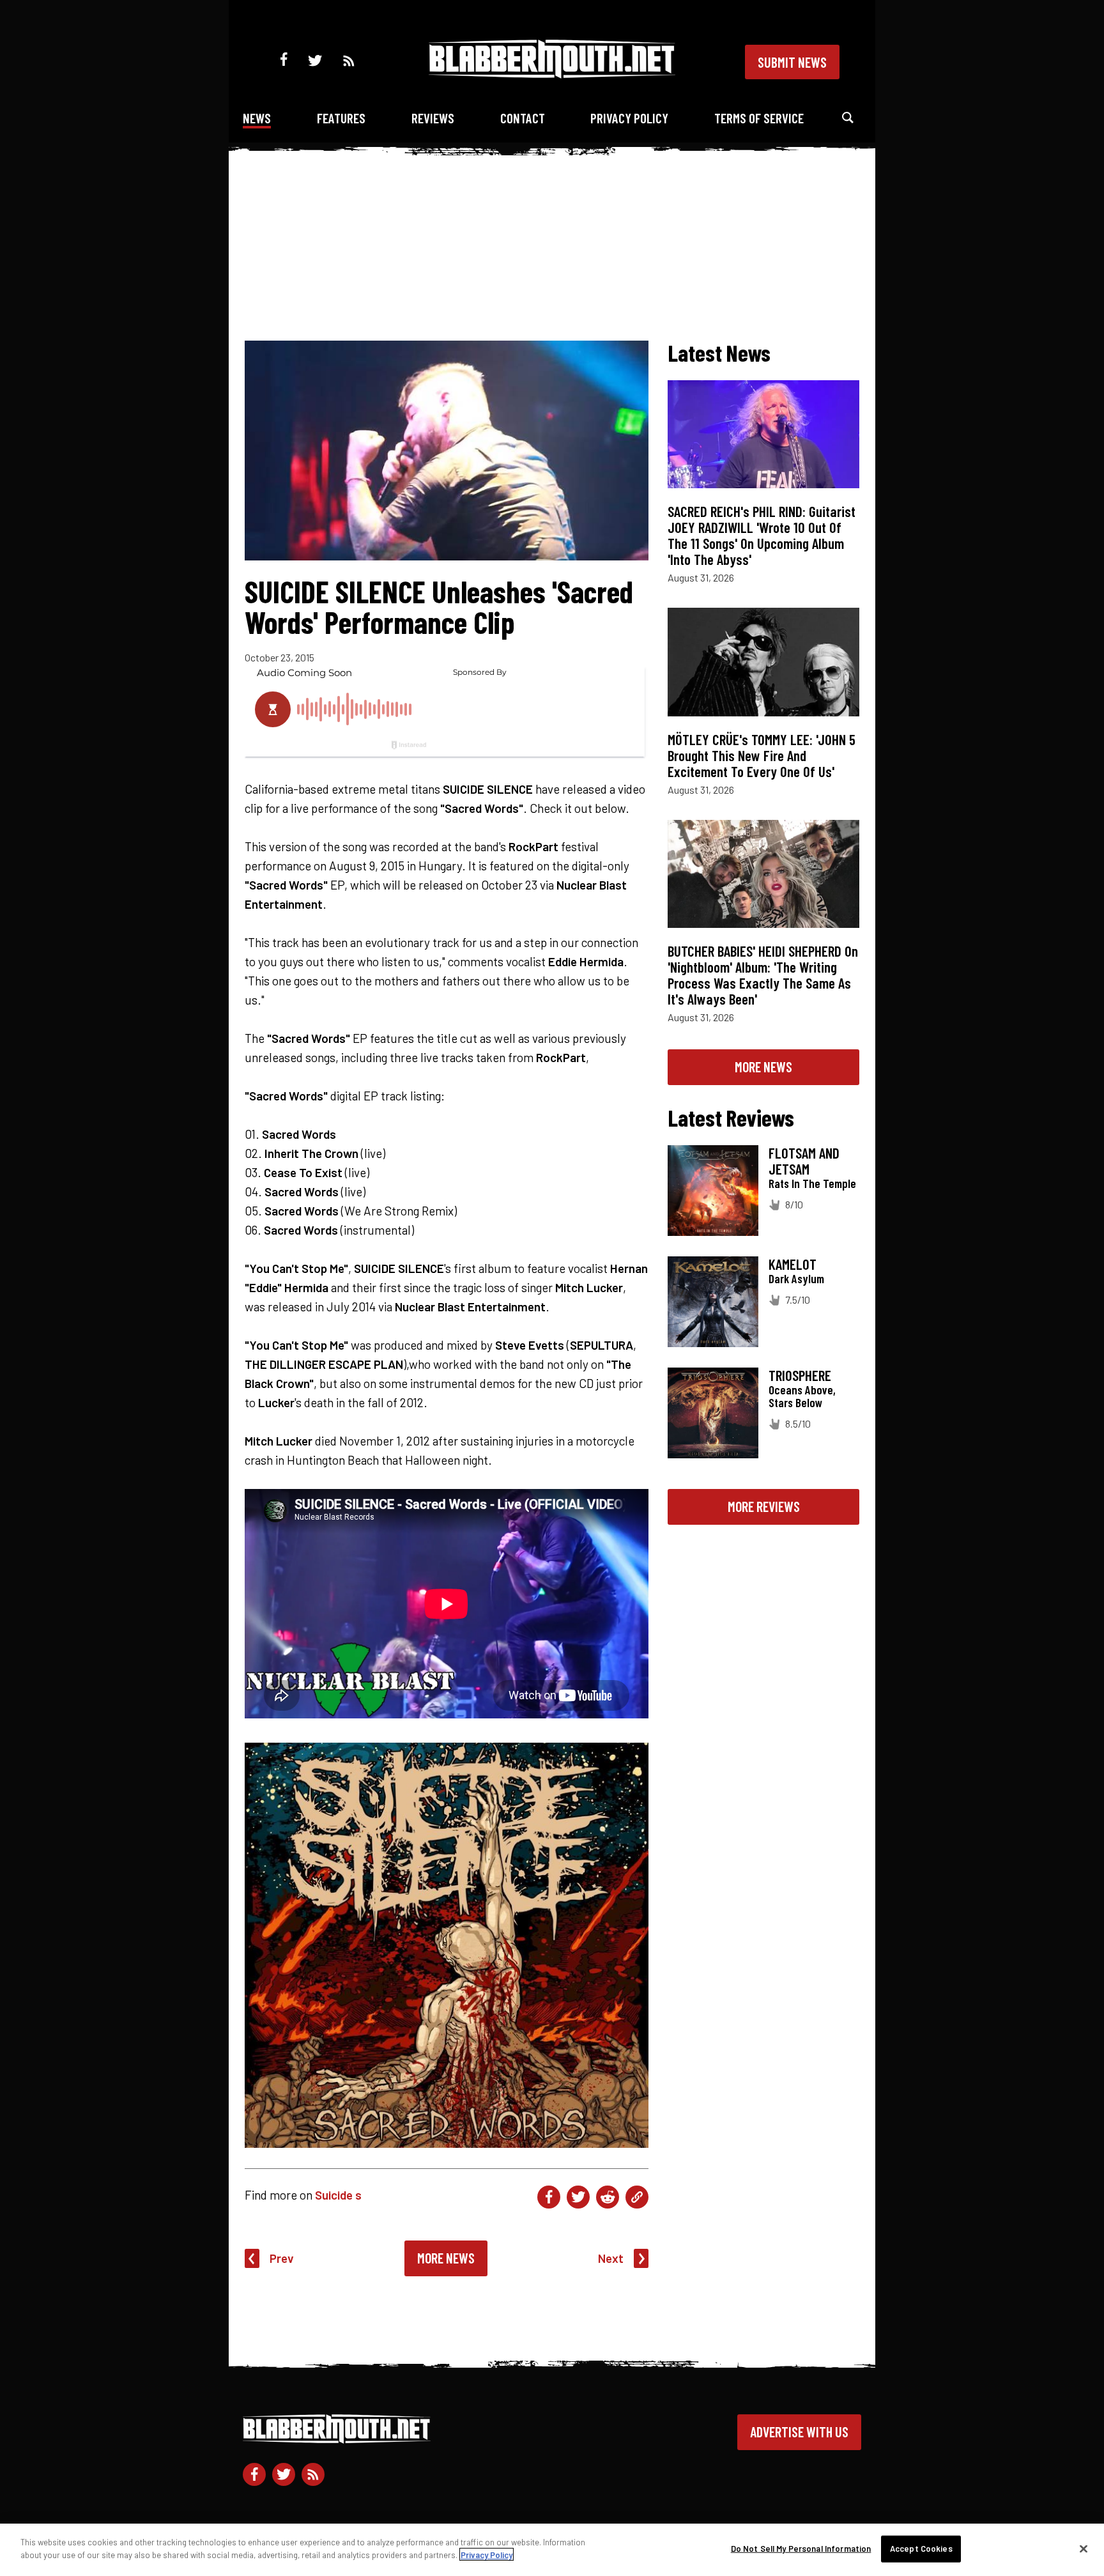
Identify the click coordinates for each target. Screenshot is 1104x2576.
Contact (523, 118)
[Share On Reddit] (608, 2197)
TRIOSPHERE (800, 1375)
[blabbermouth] (552, 74)
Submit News (792, 62)
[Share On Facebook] (549, 2197)
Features (341, 118)
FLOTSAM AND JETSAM (804, 1161)
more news (763, 1067)
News (257, 118)
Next (611, 2258)
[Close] (1084, 2549)
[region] (552, 2550)
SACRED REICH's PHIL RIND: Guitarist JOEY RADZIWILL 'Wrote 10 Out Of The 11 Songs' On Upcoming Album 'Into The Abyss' (762, 535)
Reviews (433, 118)
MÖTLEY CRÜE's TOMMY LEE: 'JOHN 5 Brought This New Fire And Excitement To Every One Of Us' (762, 755)
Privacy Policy (629, 118)
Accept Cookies (921, 2549)
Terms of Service (759, 118)
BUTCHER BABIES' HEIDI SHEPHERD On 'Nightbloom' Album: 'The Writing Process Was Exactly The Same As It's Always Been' (763, 975)
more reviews (764, 1506)
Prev (282, 2258)
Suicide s (338, 2195)
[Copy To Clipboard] (637, 2197)
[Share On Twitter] (578, 2197)
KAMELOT (793, 1264)
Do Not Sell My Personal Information (801, 2549)
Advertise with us (799, 2432)
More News (446, 2258)
